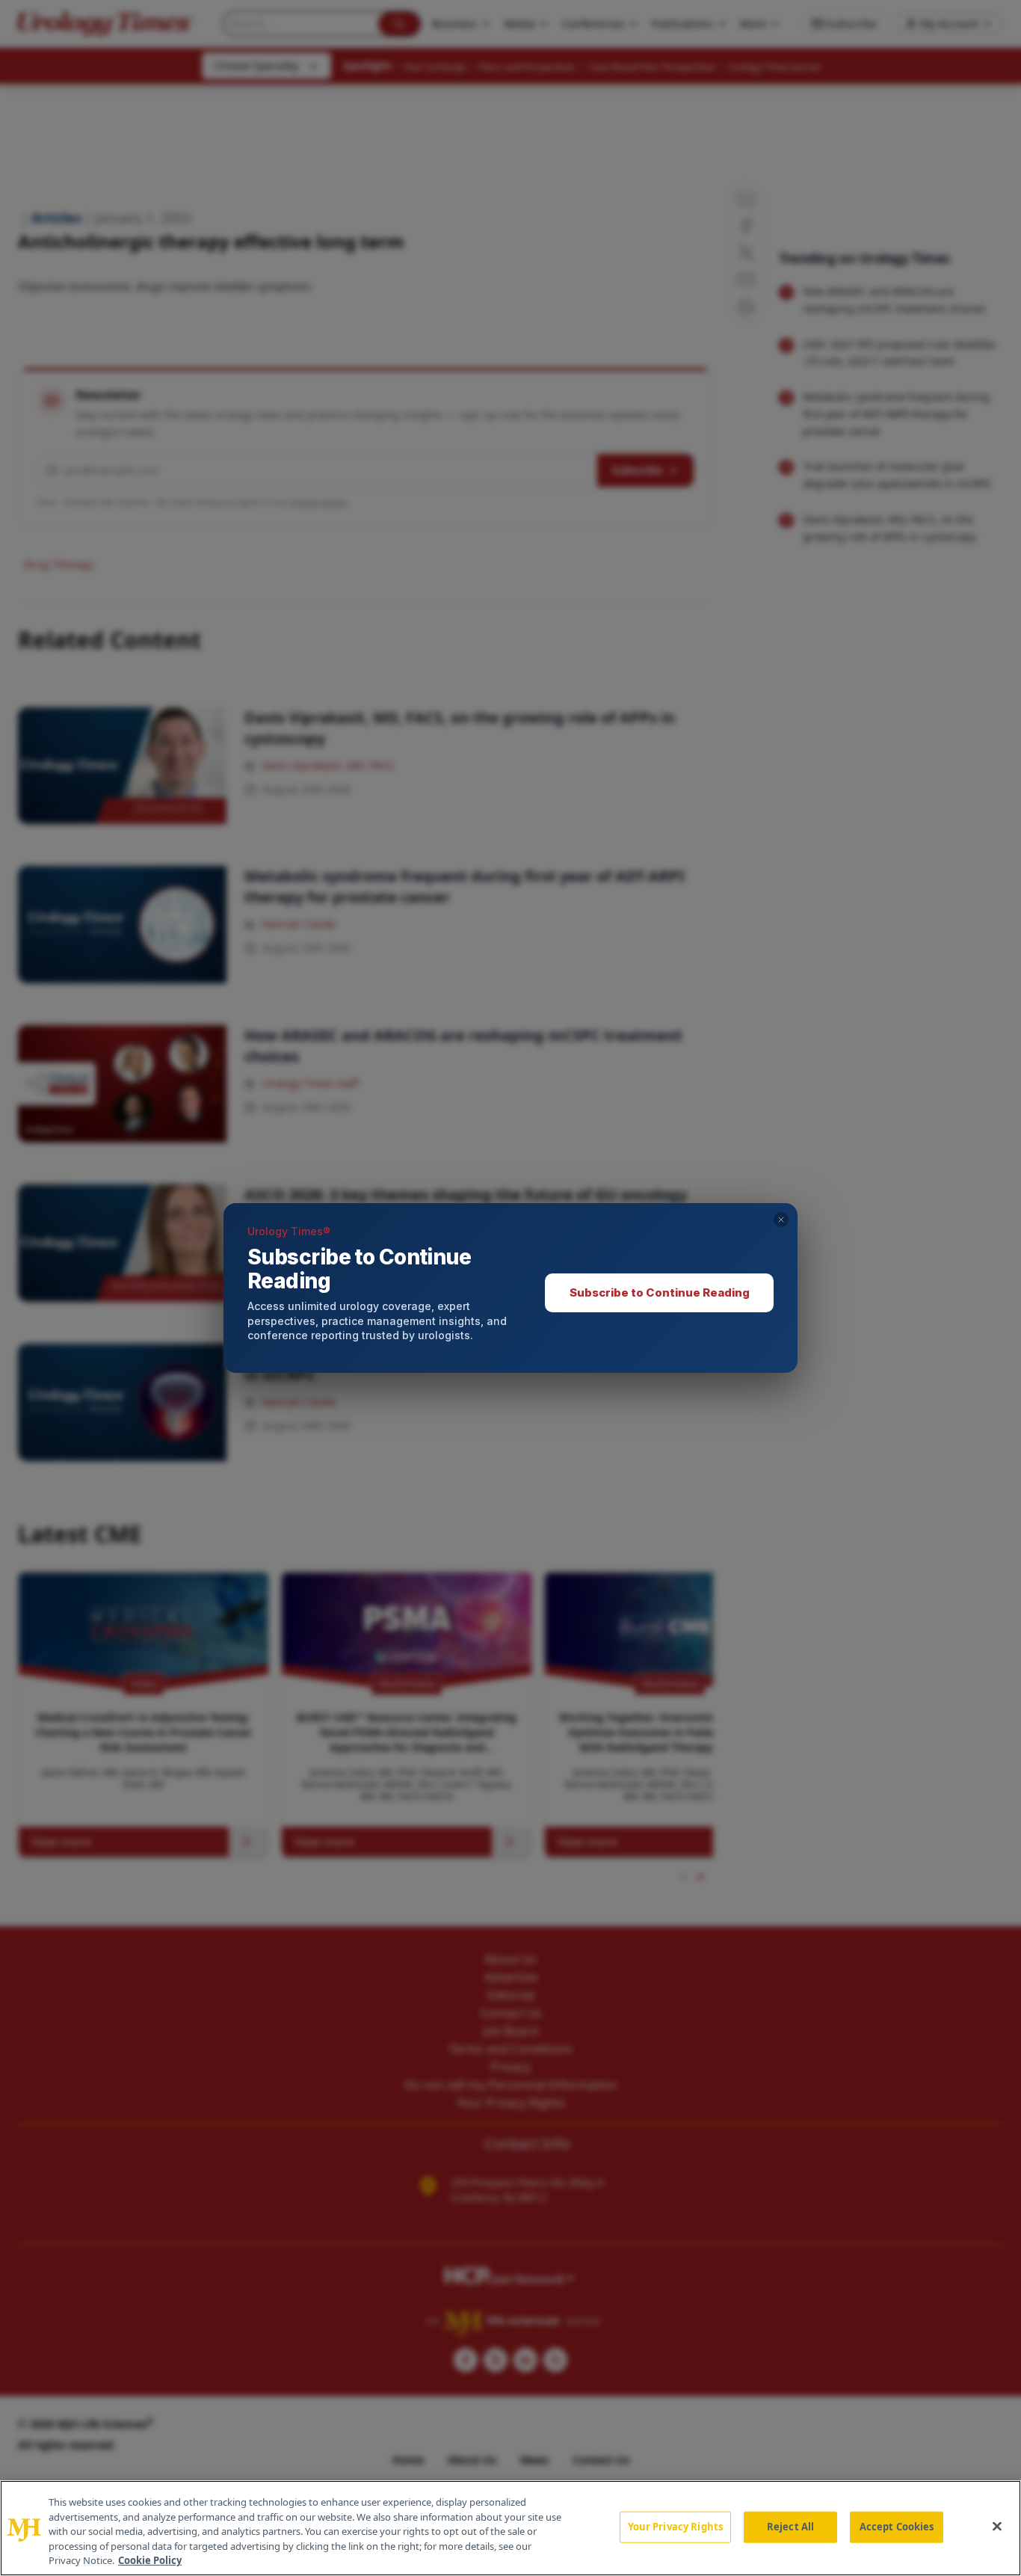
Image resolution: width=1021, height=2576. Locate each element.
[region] (510, 2528)
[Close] (997, 2527)
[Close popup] (781, 1220)
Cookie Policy (150, 2560)
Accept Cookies (897, 2527)
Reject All (790, 2527)
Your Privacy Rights (675, 2527)
